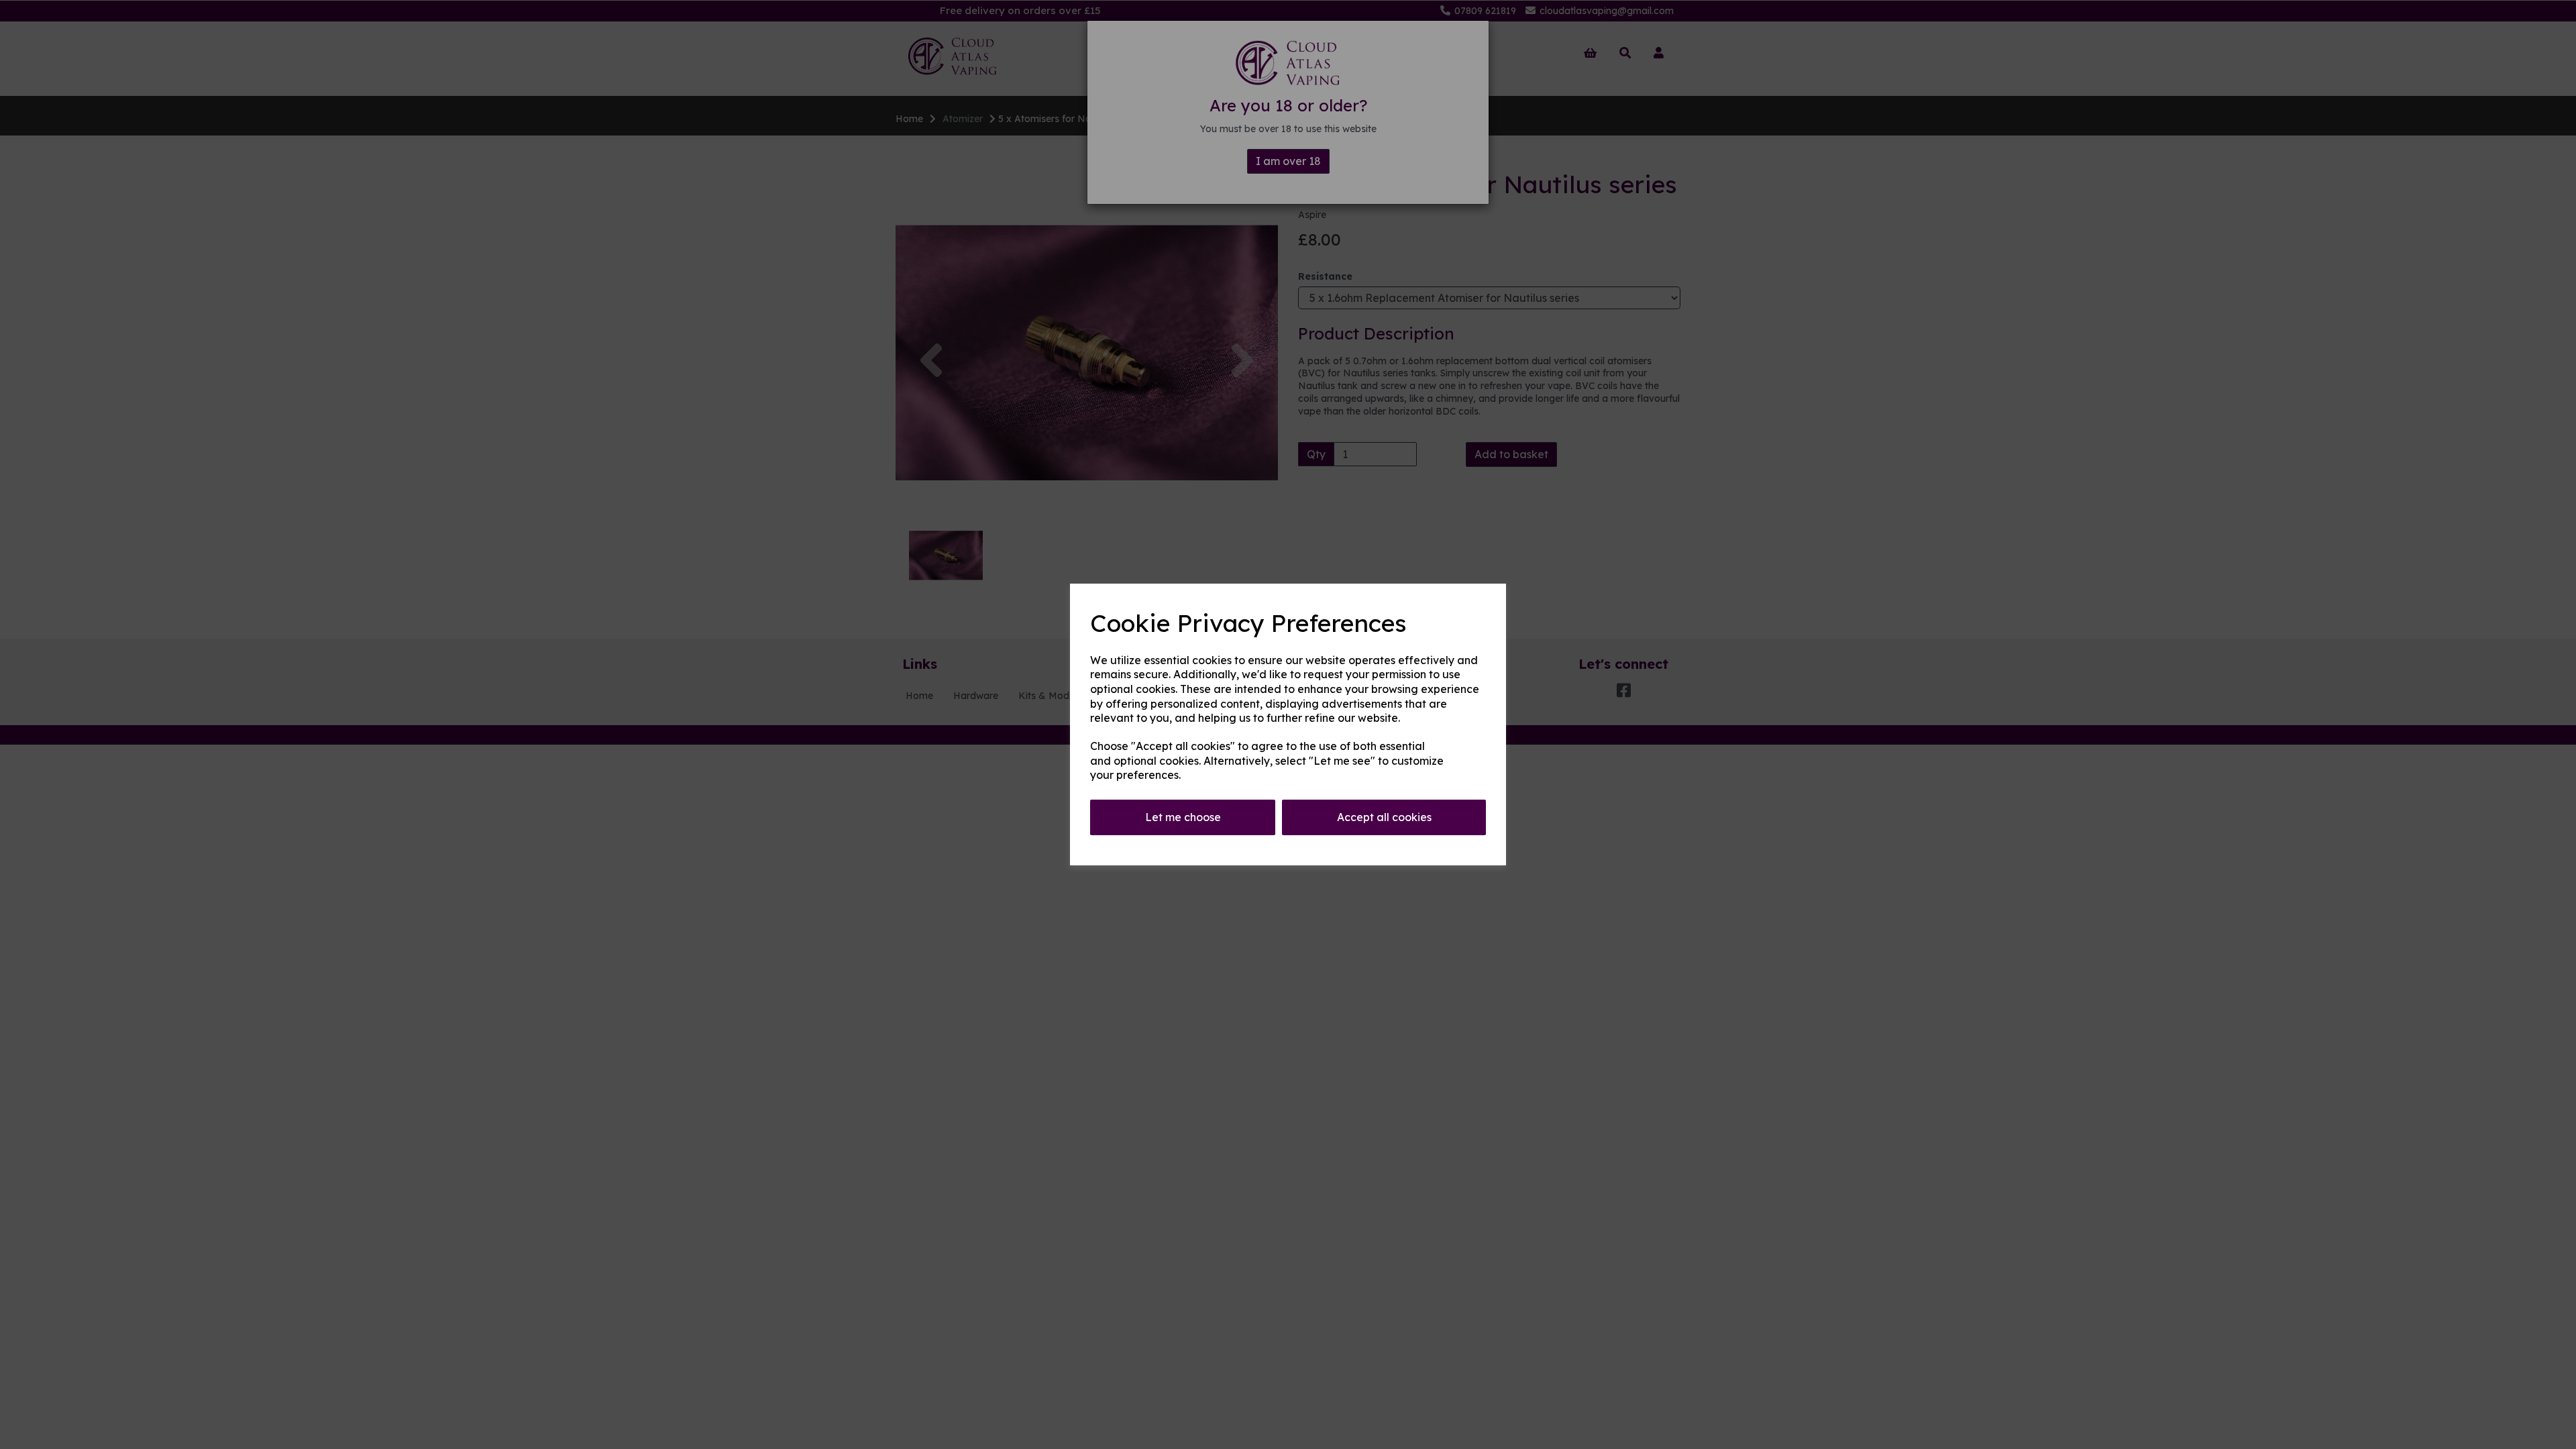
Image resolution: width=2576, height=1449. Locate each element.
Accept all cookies (1384, 817)
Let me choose (1183, 817)
